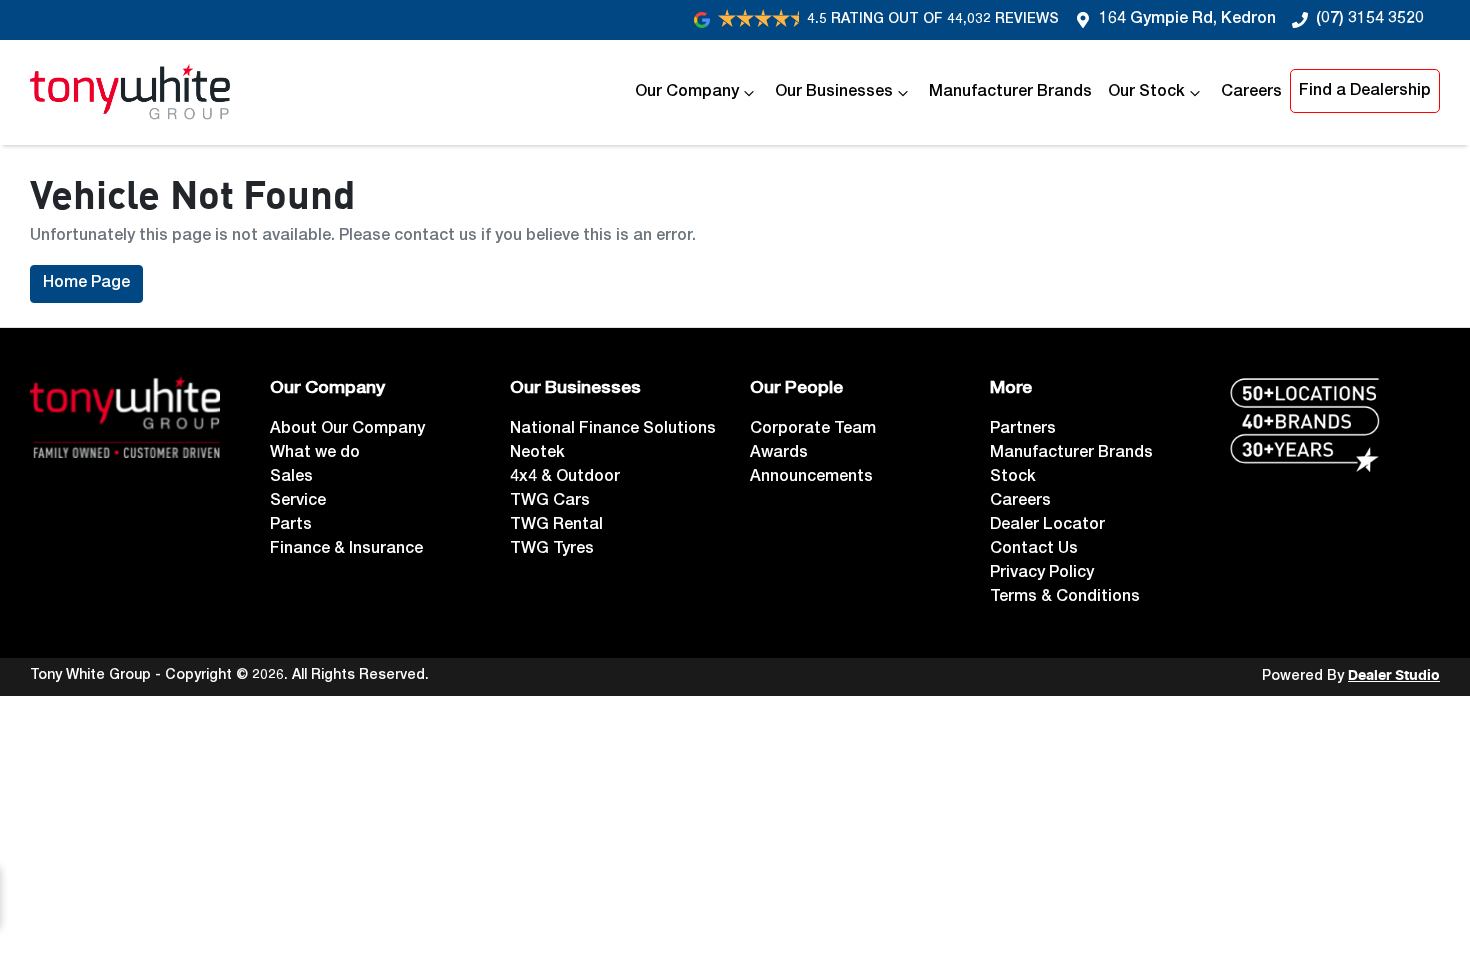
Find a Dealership (1365, 92)
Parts (291, 526)
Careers (1251, 93)
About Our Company (347, 430)
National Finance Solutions (613, 430)
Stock (1013, 478)
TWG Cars (550, 502)
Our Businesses (834, 93)
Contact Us (1034, 550)
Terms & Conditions (1065, 598)
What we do (315, 454)
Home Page (86, 284)
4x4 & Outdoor (565, 478)
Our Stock (1146, 93)
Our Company (687, 93)
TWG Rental (556, 526)
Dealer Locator (1047, 526)
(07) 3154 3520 (1370, 20)
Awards (779, 454)
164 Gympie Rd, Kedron (1187, 20)
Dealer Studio (1394, 676)
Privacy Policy (1042, 574)
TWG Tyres (552, 550)
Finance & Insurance (346, 550)
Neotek (537, 454)
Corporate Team (813, 430)
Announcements (811, 478)
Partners (1023, 430)
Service (298, 502)
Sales (291, 478)
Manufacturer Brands (1010, 93)
